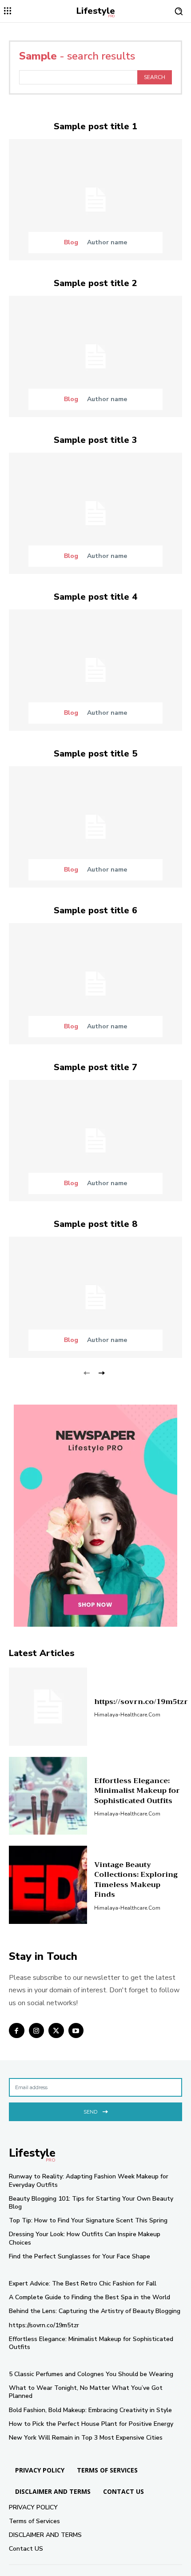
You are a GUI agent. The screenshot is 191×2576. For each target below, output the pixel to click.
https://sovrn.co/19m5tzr (141, 1702)
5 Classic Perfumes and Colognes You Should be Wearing (91, 2374)
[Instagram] (37, 2031)
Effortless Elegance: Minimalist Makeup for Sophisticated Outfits (137, 1791)
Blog (71, 243)
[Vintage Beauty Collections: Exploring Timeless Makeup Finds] (48, 1885)
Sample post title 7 (95, 1067)
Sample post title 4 (95, 597)
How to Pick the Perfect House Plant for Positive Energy (91, 2424)
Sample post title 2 (95, 283)
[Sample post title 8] (95, 1297)
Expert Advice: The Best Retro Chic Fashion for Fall (83, 2283)
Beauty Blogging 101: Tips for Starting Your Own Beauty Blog (91, 2203)
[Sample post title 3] (95, 513)
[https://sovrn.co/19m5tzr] (48, 1707)
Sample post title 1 (95, 126)
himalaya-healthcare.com (127, 1715)
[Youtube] (76, 2031)
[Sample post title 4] (95, 670)
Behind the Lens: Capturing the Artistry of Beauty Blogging (95, 2311)
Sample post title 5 (95, 754)
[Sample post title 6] (95, 984)
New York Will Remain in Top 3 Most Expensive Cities (86, 2438)
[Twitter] (56, 2031)
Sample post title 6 (95, 910)
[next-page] (101, 1372)
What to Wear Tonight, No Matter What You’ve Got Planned (86, 2392)
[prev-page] (87, 1372)
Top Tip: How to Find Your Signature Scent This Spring (88, 2220)
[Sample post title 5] (95, 827)
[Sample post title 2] (95, 356)
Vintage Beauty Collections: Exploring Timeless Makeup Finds (136, 1880)
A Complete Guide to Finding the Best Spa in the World (90, 2297)
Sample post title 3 (95, 440)
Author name (107, 242)
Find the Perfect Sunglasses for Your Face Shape (80, 2256)
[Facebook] (17, 2031)
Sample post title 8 (95, 1224)
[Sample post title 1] (95, 200)
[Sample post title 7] (95, 1141)
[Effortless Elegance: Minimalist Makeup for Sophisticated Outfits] (48, 1796)
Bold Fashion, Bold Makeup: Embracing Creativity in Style (90, 2410)
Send (90, 2112)
